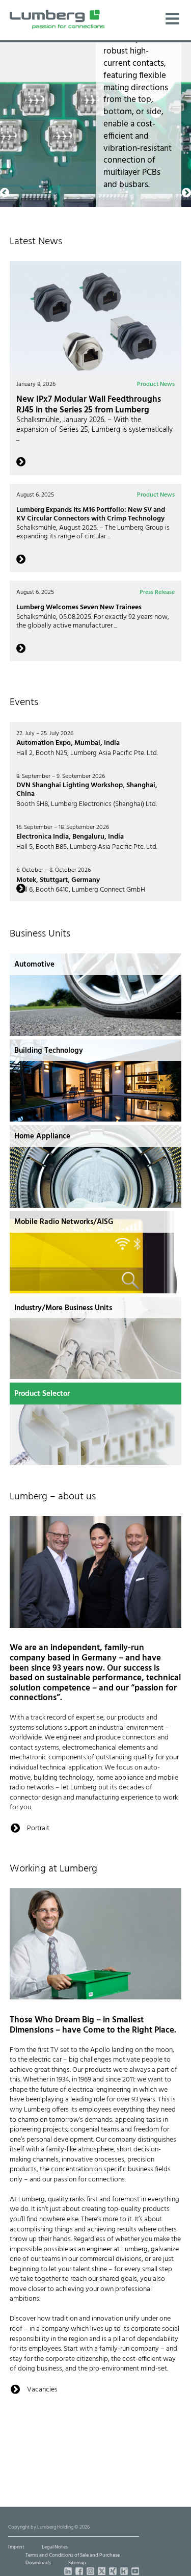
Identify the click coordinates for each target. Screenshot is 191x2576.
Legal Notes (55, 2547)
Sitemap (77, 2563)
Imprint (16, 2547)
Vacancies (42, 2389)
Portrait (38, 1828)
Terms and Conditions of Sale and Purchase (73, 2555)
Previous (5, 47)
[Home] (57, 19)
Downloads (38, 2563)
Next (186, 47)
